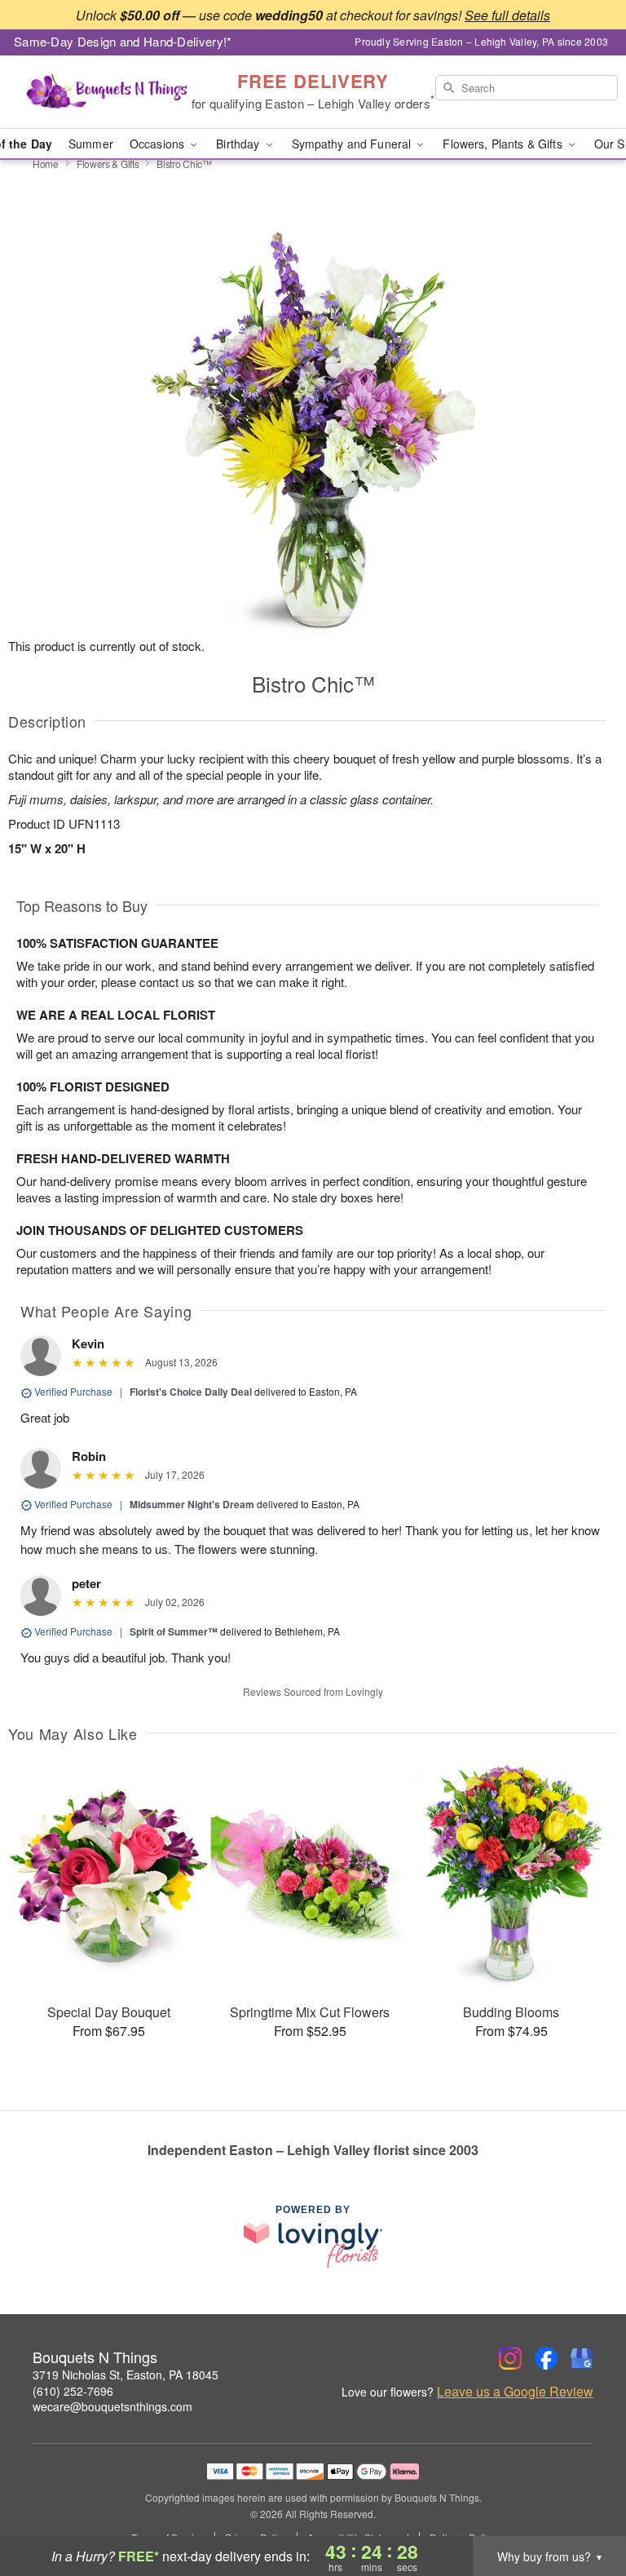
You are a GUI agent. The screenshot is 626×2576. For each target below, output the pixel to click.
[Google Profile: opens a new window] (582, 2358)
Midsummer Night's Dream (192, 1504)
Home (46, 164)
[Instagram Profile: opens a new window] (510, 2358)
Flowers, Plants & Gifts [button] (504, 144)
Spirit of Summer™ (174, 1631)
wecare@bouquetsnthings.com (112, 2406)
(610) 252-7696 (73, 2391)
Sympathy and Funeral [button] (353, 144)
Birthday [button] (239, 144)
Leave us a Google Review (515, 2392)
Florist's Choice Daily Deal (191, 1392)
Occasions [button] (159, 144)
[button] (583, 2507)
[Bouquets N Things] (108, 92)
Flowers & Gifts (108, 164)
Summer (91, 144)
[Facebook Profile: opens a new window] (546, 2358)
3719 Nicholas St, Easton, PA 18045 (126, 2375)
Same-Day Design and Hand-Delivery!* (123, 41)
